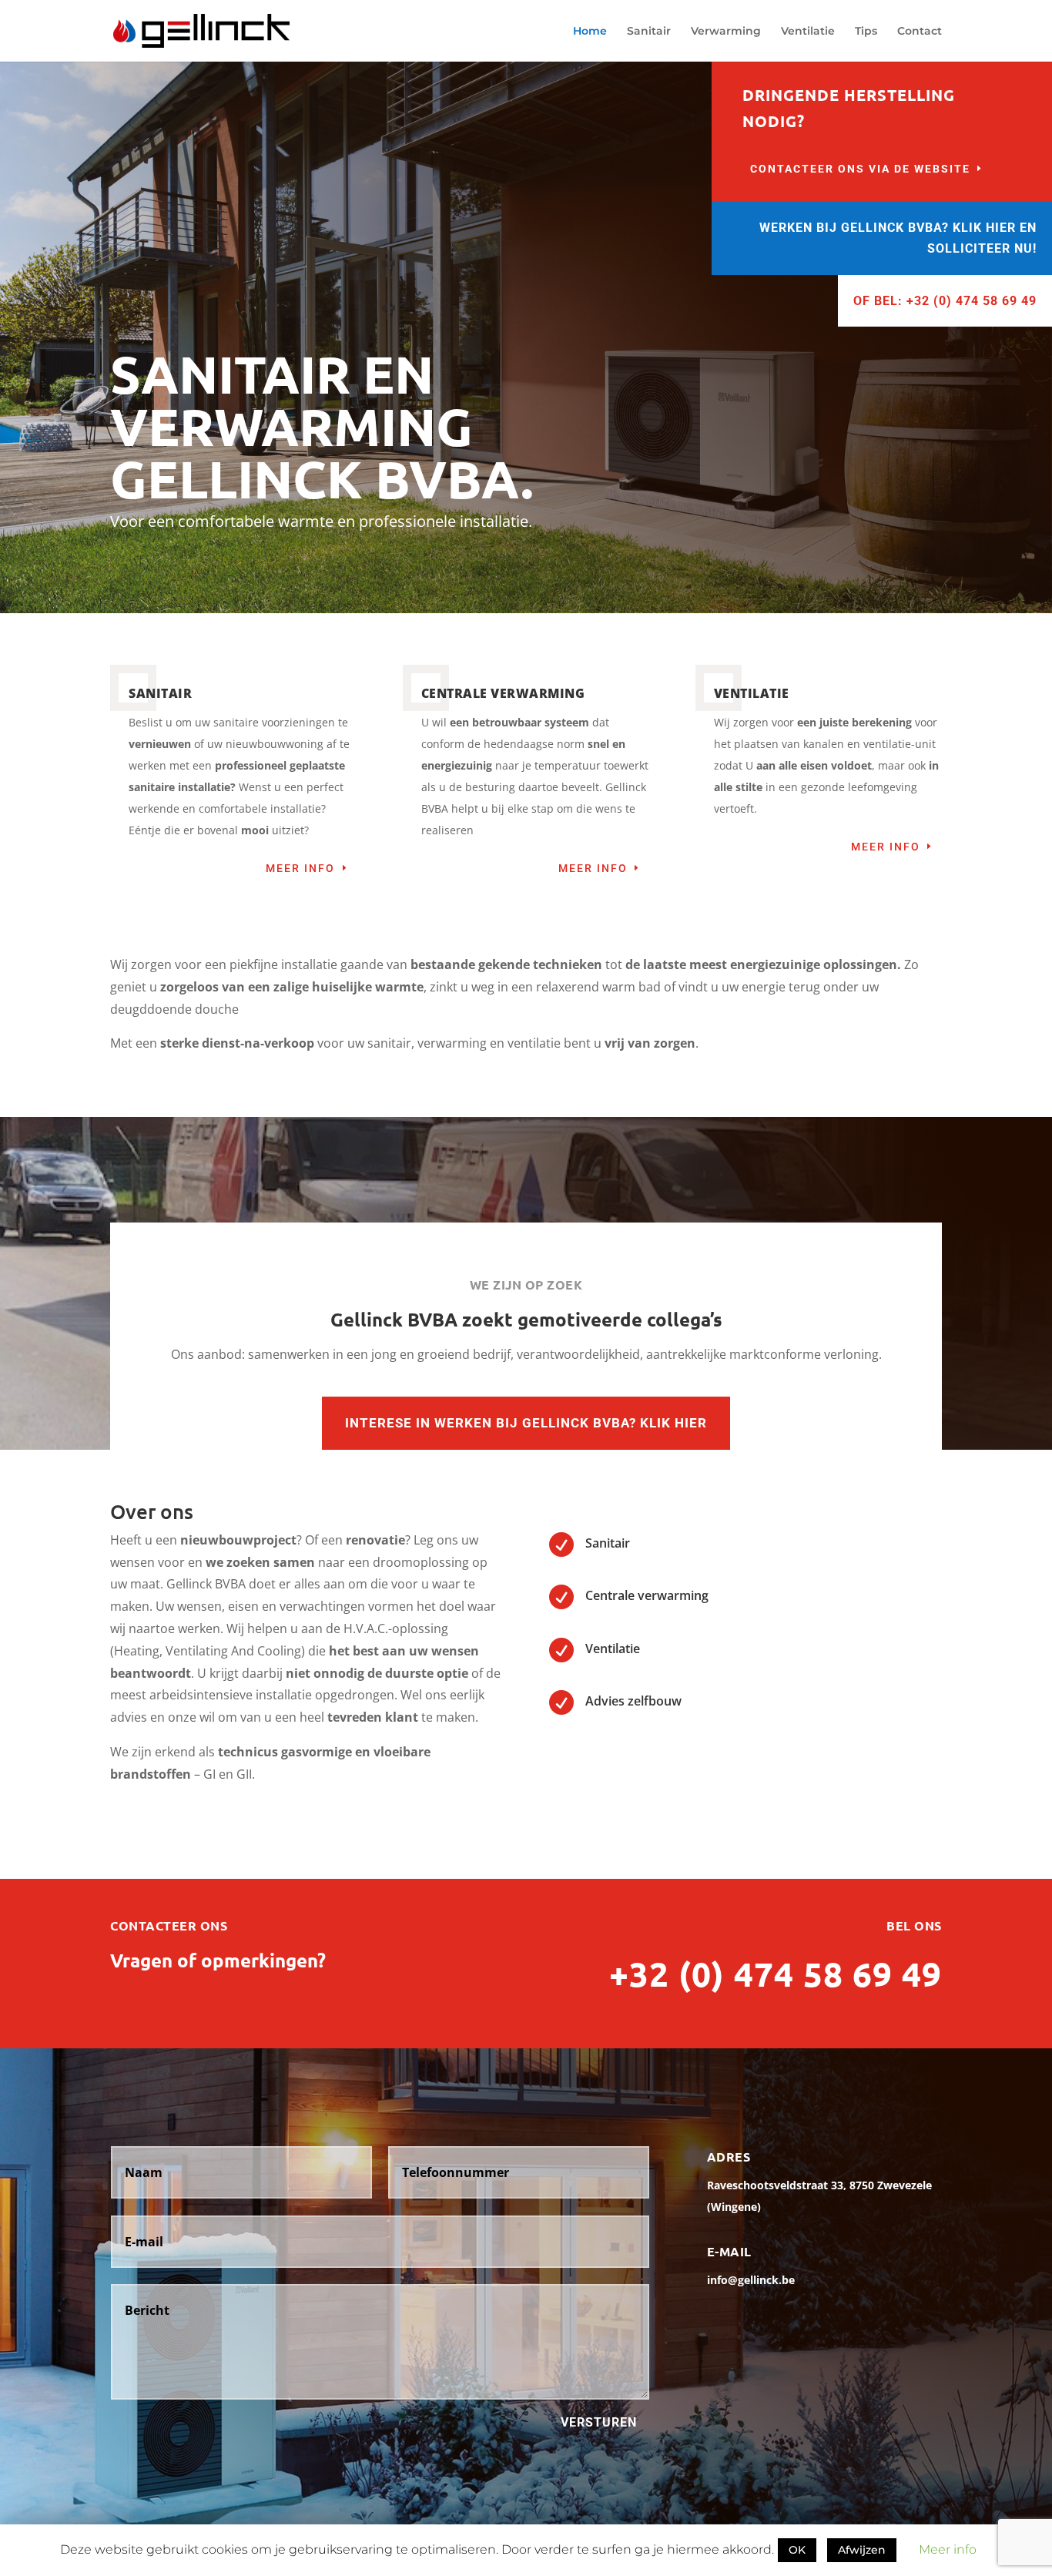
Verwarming (726, 32)
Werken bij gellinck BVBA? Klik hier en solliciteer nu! (898, 238)
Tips (866, 32)
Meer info (300, 868)
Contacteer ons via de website (860, 169)
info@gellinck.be (751, 2280)
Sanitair (649, 32)
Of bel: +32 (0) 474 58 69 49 (945, 301)
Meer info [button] (948, 2549)
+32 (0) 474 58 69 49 (776, 1974)
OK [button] (797, 2550)
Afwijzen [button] (862, 2550)
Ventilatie (808, 32)
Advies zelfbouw (633, 1701)
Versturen (599, 2422)
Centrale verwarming (647, 1595)
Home (590, 32)
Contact (920, 32)
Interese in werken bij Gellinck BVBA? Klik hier (526, 1423)
